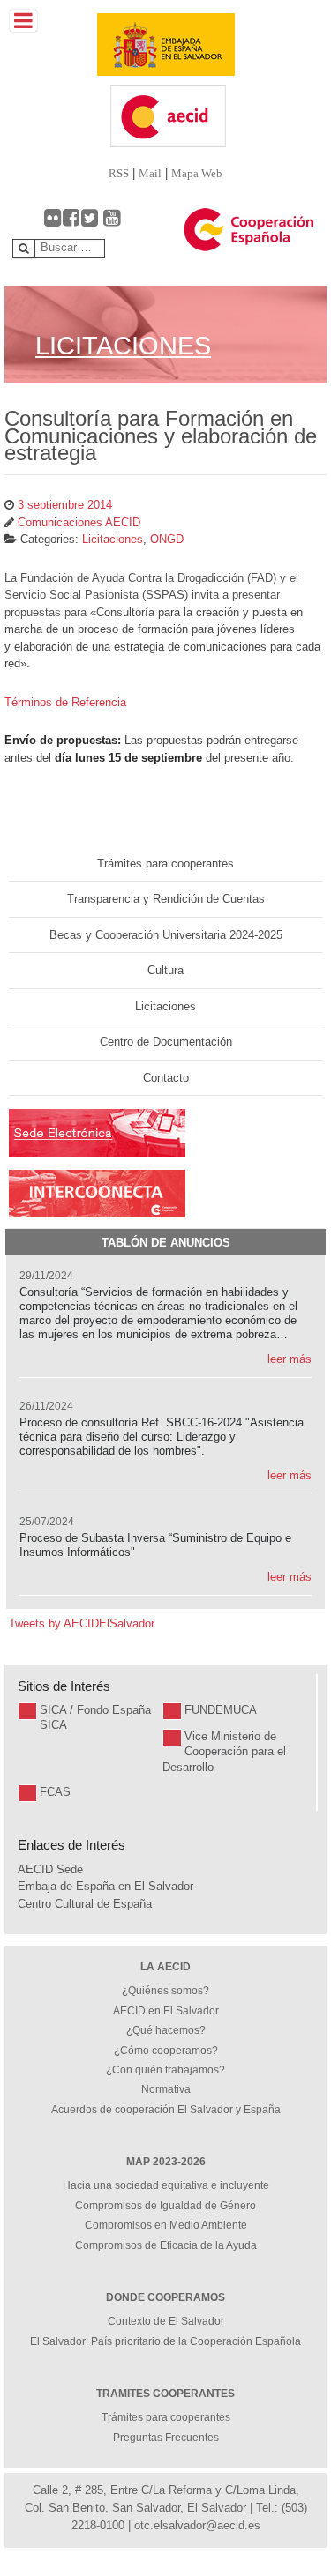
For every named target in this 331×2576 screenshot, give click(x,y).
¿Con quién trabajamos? (165, 2070)
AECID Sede (50, 1869)
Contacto (166, 1078)
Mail (150, 173)
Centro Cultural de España (85, 1904)
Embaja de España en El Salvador (105, 1886)
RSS (119, 173)
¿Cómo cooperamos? (166, 2051)
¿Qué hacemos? (166, 2030)
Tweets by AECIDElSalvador (82, 1623)
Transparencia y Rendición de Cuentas (166, 899)
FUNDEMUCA (221, 1710)
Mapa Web (197, 173)
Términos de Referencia (65, 702)
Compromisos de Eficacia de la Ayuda (166, 2245)
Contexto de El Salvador (166, 2321)
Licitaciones (165, 1006)
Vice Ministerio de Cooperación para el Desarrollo (224, 1752)
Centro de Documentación (166, 1042)
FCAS (55, 1792)
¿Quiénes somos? (165, 1991)
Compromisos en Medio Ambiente (166, 2225)
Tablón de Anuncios (166, 1243)
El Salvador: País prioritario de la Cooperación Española (165, 2341)
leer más (290, 1359)
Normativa (166, 2089)
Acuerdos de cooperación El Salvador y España (166, 2110)
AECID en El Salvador (166, 2011)
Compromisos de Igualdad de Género (165, 2206)
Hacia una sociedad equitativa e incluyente (166, 2185)
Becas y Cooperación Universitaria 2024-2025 (166, 935)
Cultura (165, 970)
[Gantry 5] (165, 45)
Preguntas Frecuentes (166, 2438)
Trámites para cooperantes (165, 864)
